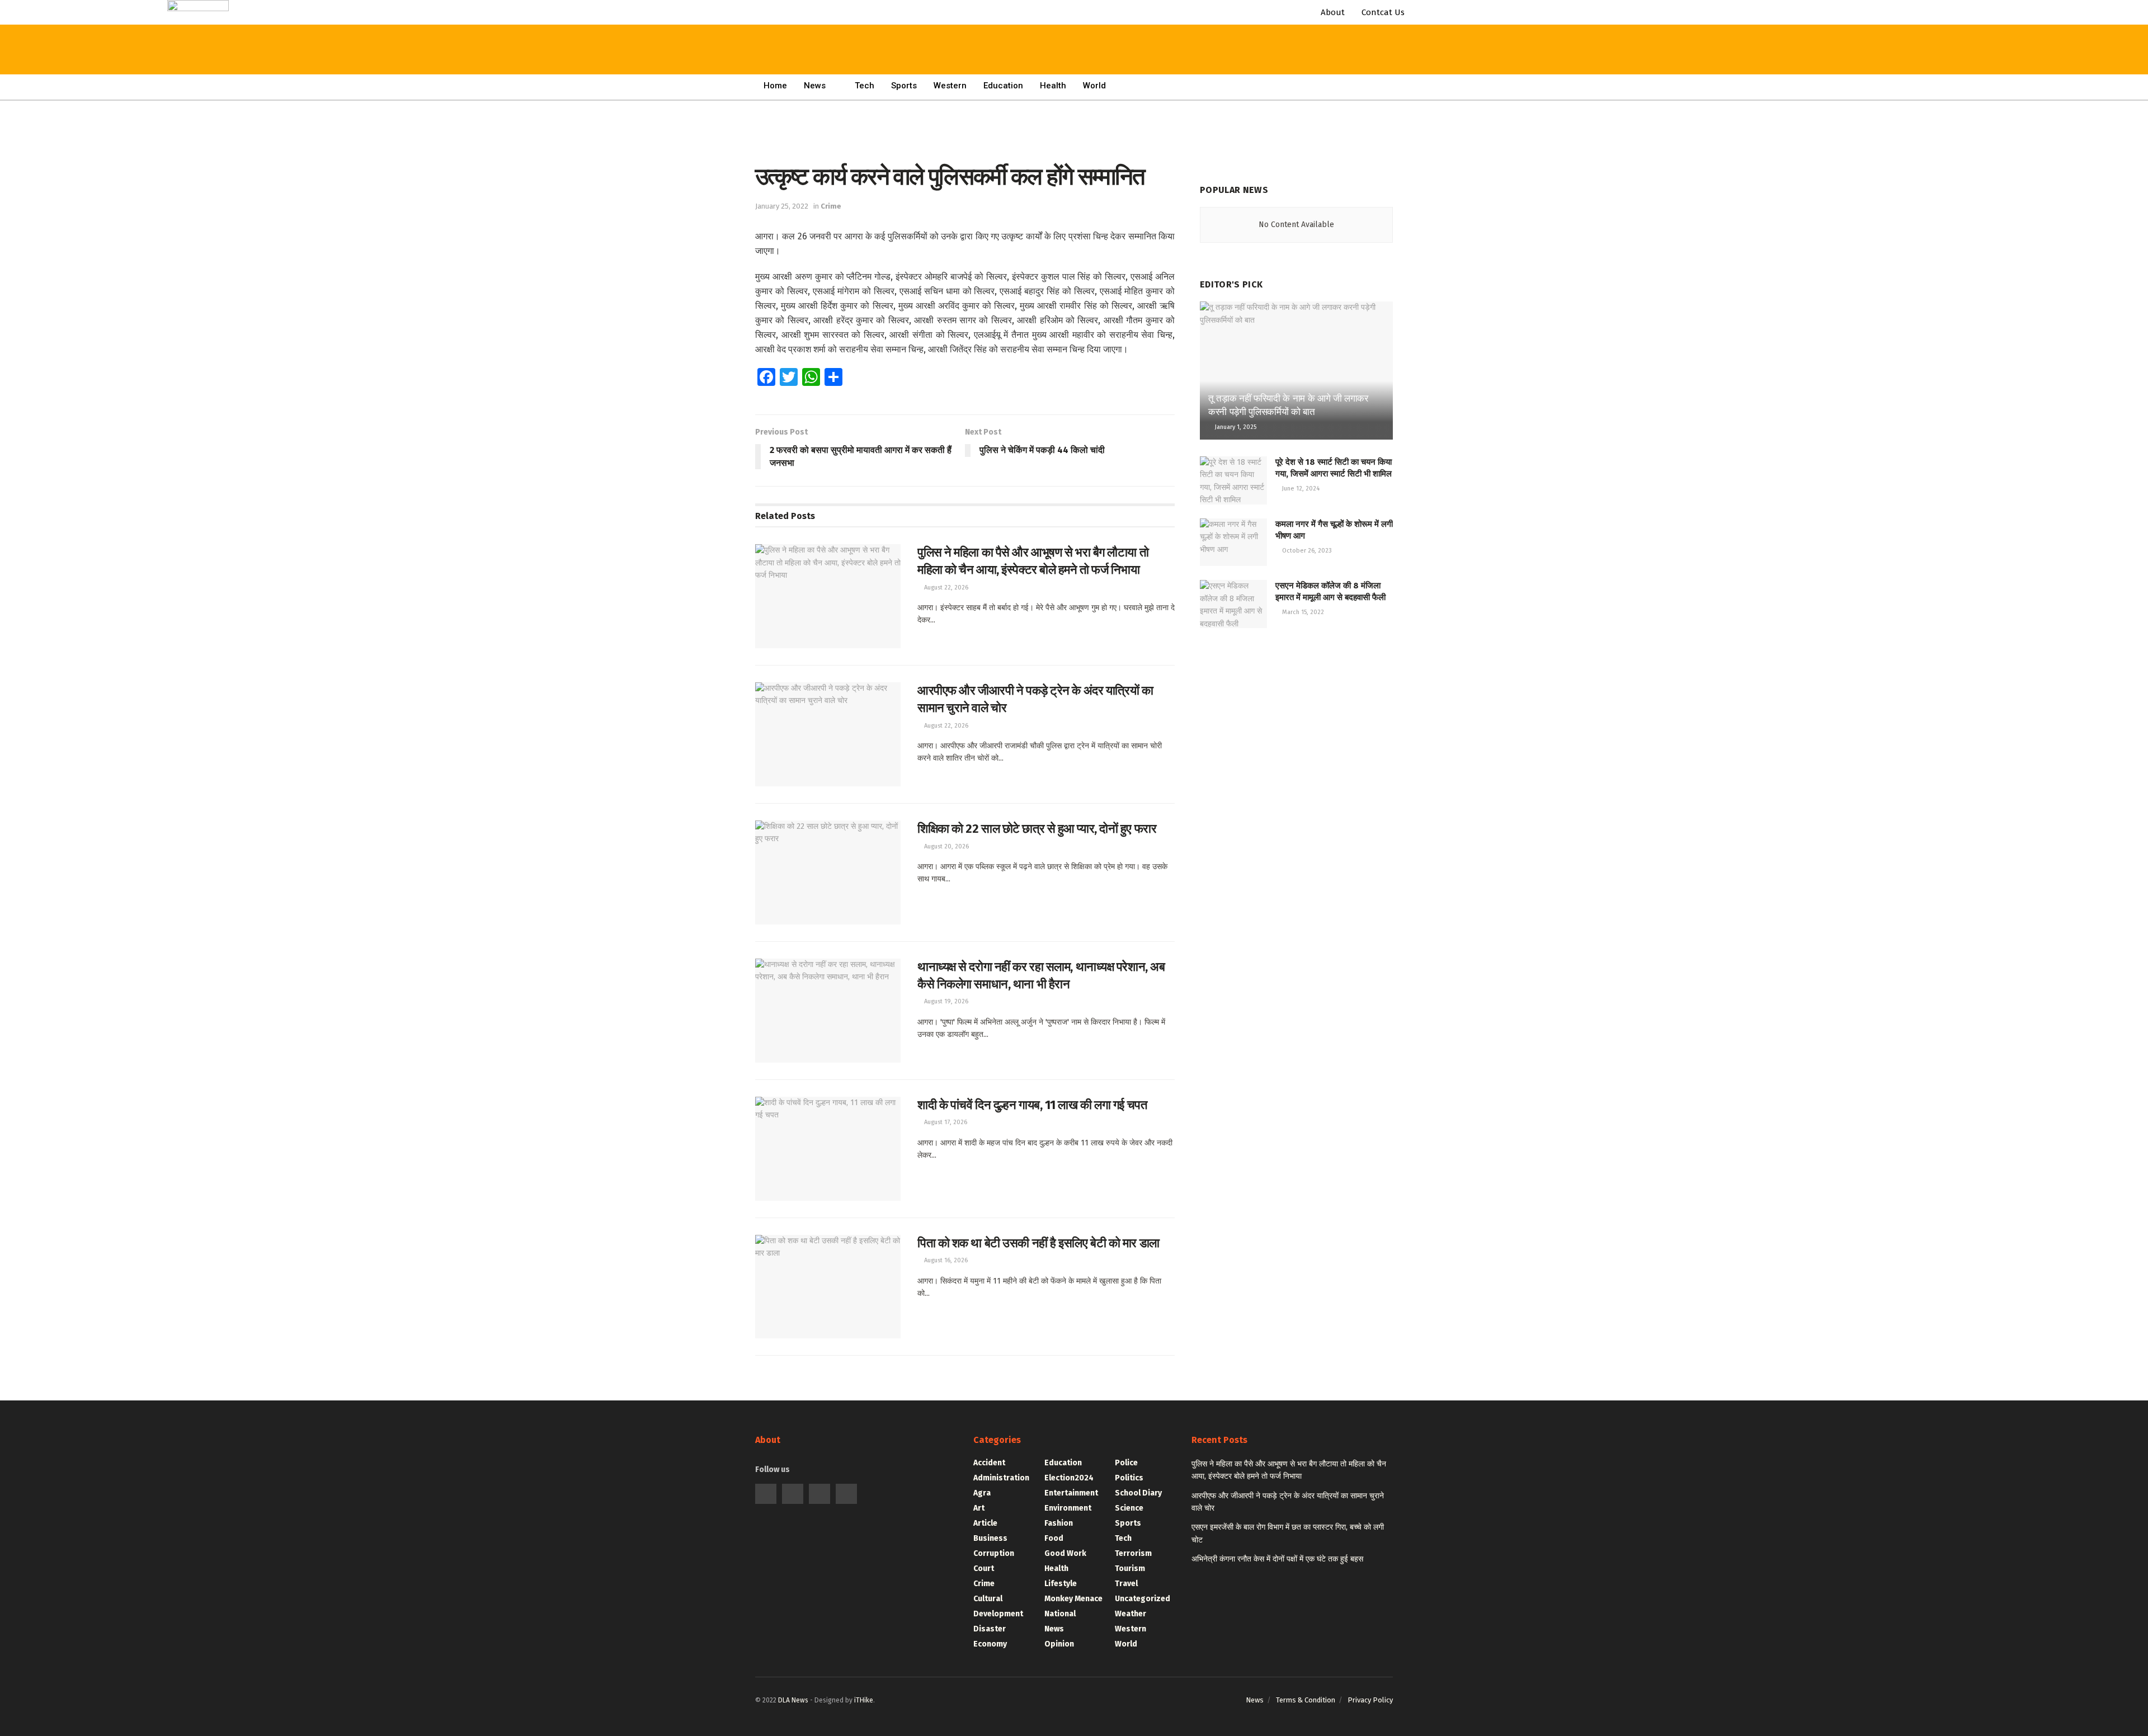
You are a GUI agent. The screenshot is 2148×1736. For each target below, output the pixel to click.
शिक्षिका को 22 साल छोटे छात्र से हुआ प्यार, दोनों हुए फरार (1037, 829)
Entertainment (1071, 1493)
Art (979, 1508)
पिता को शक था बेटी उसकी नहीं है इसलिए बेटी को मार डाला (1038, 1243)
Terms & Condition (1306, 1700)
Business (990, 1538)
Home (775, 86)
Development (998, 1614)
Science (1129, 1508)
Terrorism (1133, 1553)
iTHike (864, 1700)
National (1060, 1614)
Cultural (988, 1599)
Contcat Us (1383, 12)
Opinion (1059, 1644)
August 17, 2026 (945, 1122)
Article (985, 1523)
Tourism (1130, 1568)
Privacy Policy (1370, 1700)
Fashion (1059, 1523)
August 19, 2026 (945, 1001)
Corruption (994, 1553)
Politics (1129, 1478)
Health (1053, 86)
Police (1126, 1463)
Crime (831, 206)
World (1094, 86)
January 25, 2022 (782, 206)
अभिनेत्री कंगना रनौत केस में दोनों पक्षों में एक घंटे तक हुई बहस (1277, 1559)
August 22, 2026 (945, 588)
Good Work (1065, 1553)
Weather (1130, 1614)
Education (1003, 86)
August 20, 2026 (946, 846)
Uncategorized (1143, 1599)
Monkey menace (1073, 1599)
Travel (1126, 1584)
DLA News (793, 1700)
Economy (990, 1644)
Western (950, 86)
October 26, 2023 (1306, 551)
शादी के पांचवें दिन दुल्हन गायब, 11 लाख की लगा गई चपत (1032, 1105)
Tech (865, 86)
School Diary (1138, 1493)
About (1333, 12)
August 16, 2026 (945, 1260)
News (815, 86)
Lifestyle (1061, 1584)
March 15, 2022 (1302, 612)
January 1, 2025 (1235, 427)
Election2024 (1069, 1478)
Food (1054, 1538)
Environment (1068, 1508)
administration (1001, 1478)
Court (984, 1568)
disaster (990, 1629)
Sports (904, 86)
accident (989, 1463)
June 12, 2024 (1300, 489)
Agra (982, 1493)
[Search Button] (337, 22)
